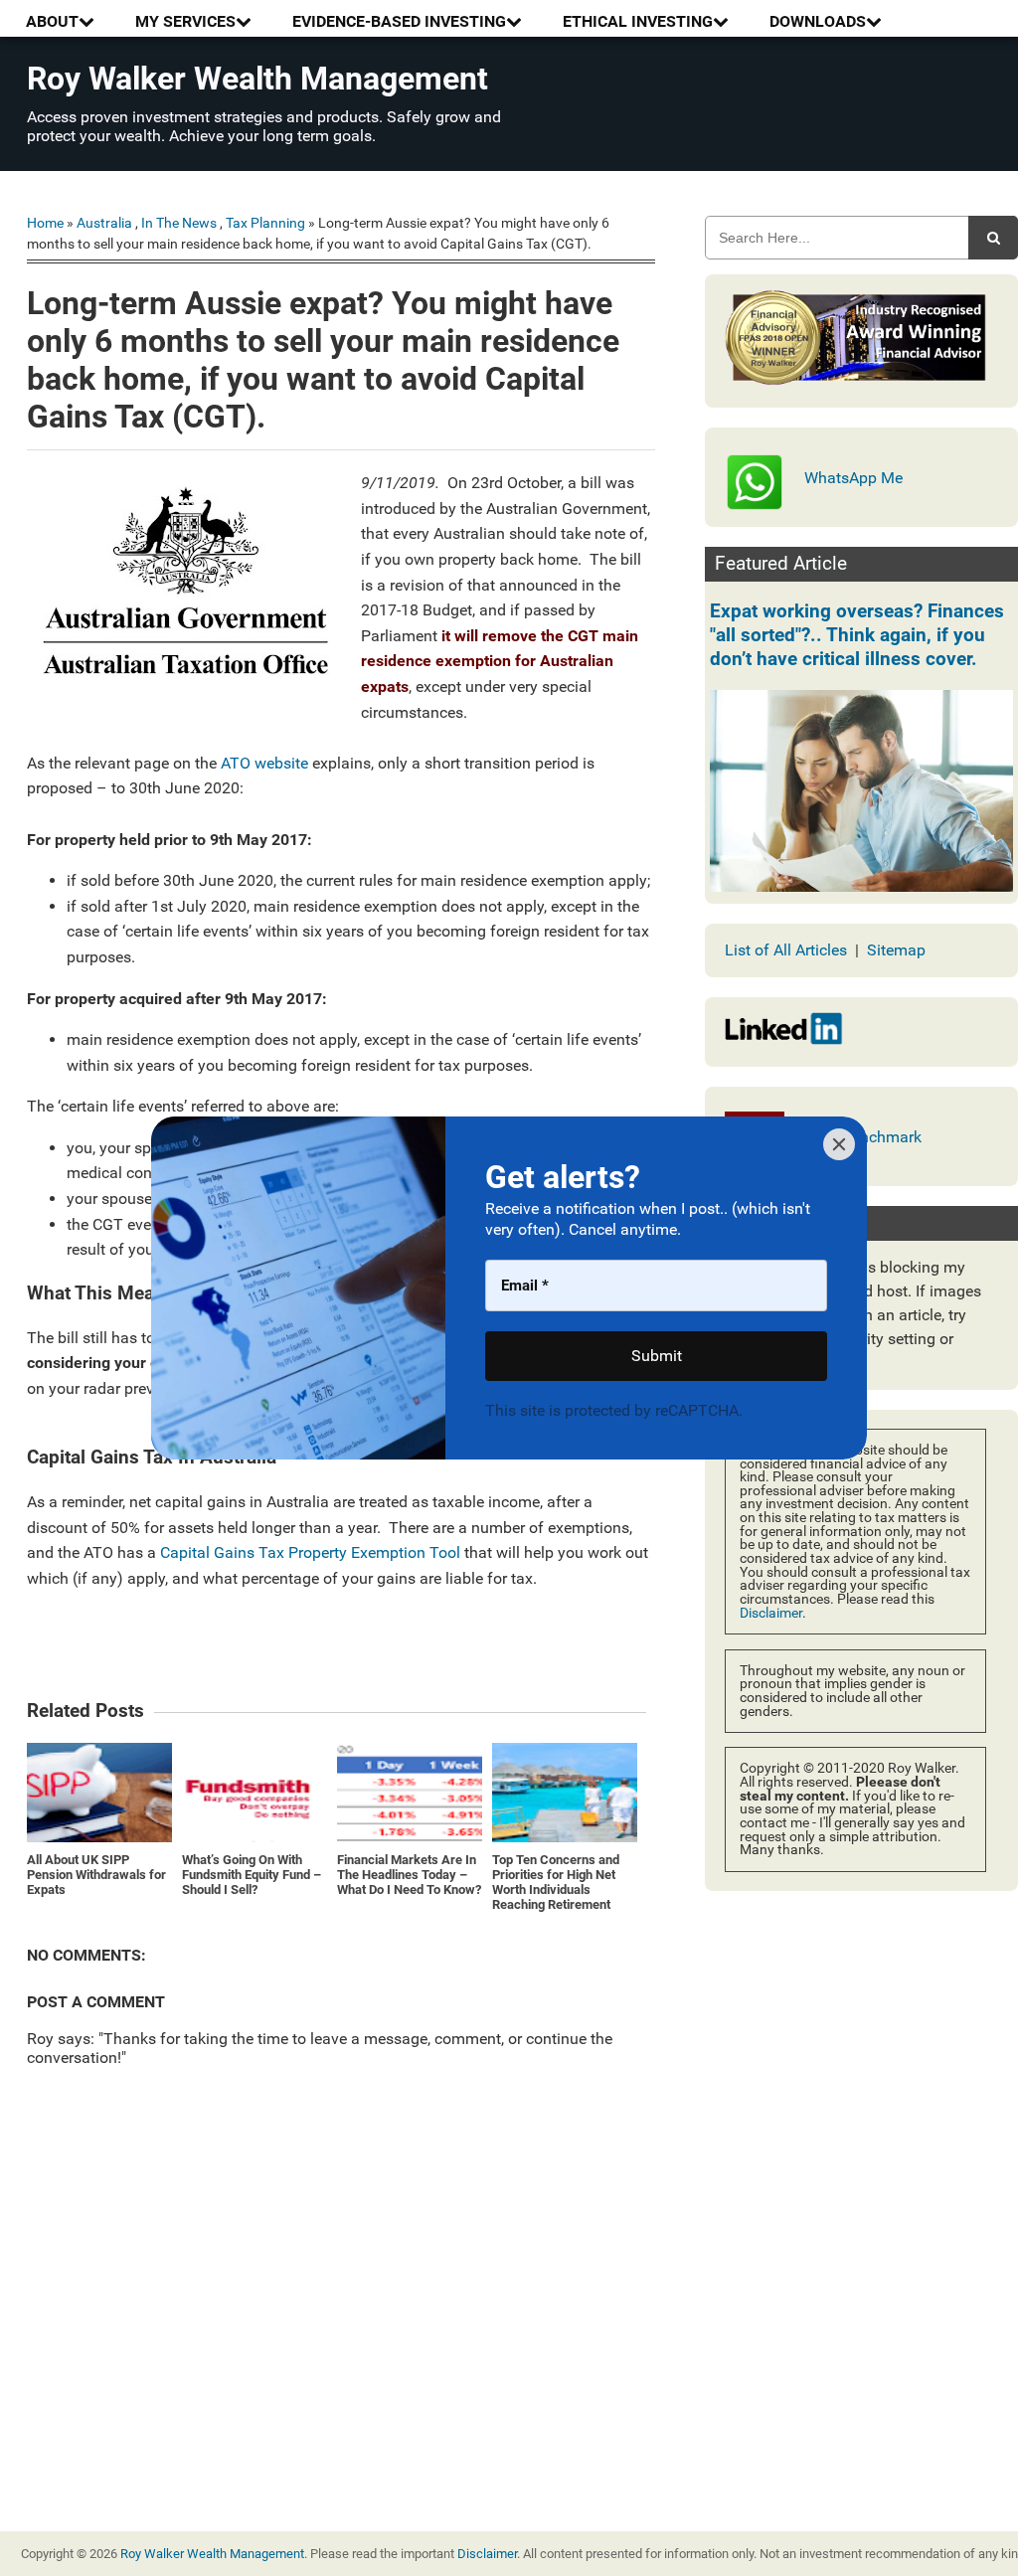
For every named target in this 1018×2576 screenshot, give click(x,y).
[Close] (839, 1144)
